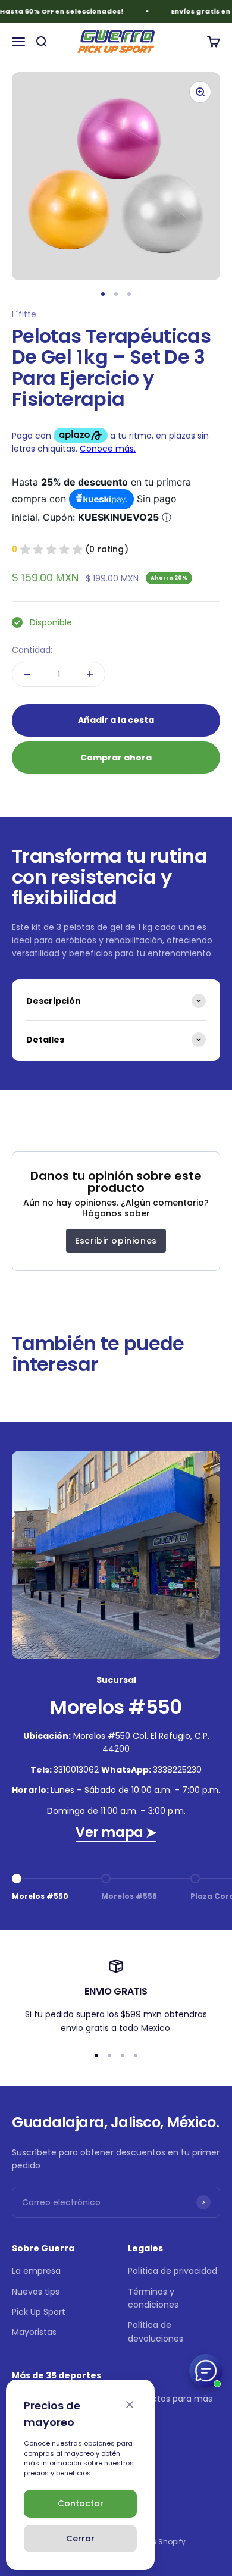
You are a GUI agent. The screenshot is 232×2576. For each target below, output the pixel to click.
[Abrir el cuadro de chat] (206, 2371)
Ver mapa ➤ (116, 1832)
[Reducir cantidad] (27, 674)
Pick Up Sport (39, 2312)
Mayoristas (34, 2332)
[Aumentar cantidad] (90, 674)
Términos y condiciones (153, 2298)
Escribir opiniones (116, 1241)
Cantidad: (32, 650)
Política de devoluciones (156, 2331)
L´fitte (24, 314)
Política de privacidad (173, 2271)
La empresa (36, 2271)
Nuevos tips (36, 2292)
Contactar (81, 2503)
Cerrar (80, 2539)
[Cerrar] (130, 2405)
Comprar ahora (116, 758)
